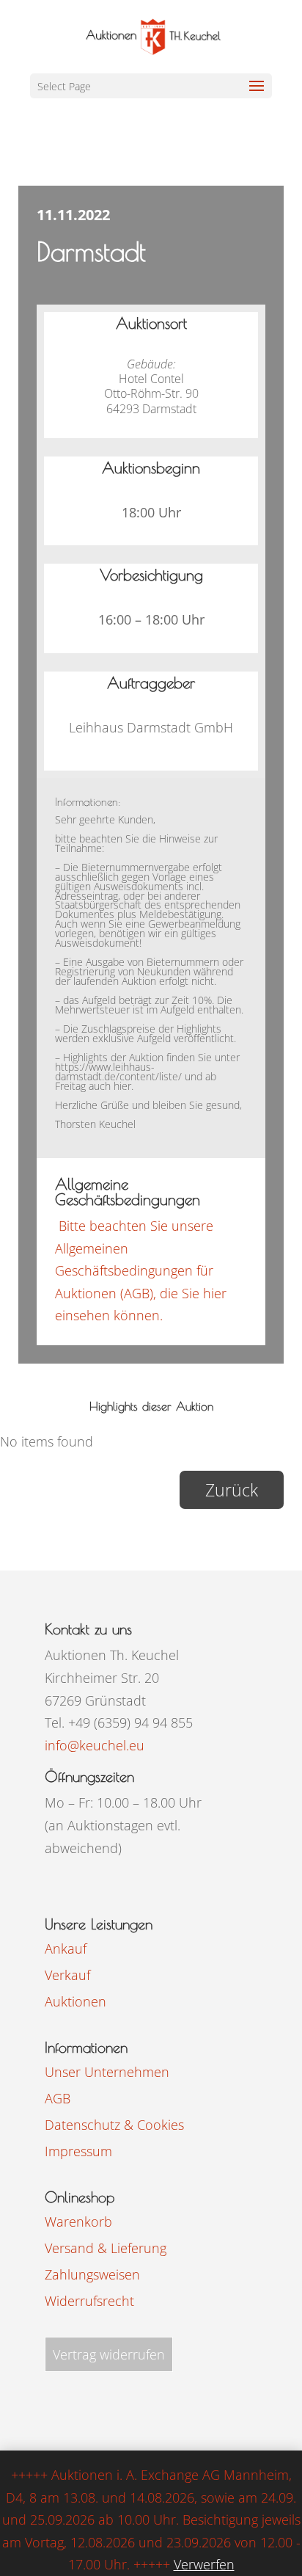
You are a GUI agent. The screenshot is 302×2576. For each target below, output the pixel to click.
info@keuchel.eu (95, 1745)
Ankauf (66, 1949)
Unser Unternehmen (107, 2072)
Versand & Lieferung (106, 2248)
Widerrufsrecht (89, 2301)
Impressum (78, 2151)
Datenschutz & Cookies (114, 2125)
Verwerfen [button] (204, 2564)
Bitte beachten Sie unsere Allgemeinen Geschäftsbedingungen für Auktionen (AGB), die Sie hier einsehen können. (141, 1270)
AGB (58, 2098)
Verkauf (67, 1975)
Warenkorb (78, 2222)
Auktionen (75, 2001)
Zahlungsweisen (92, 2274)
